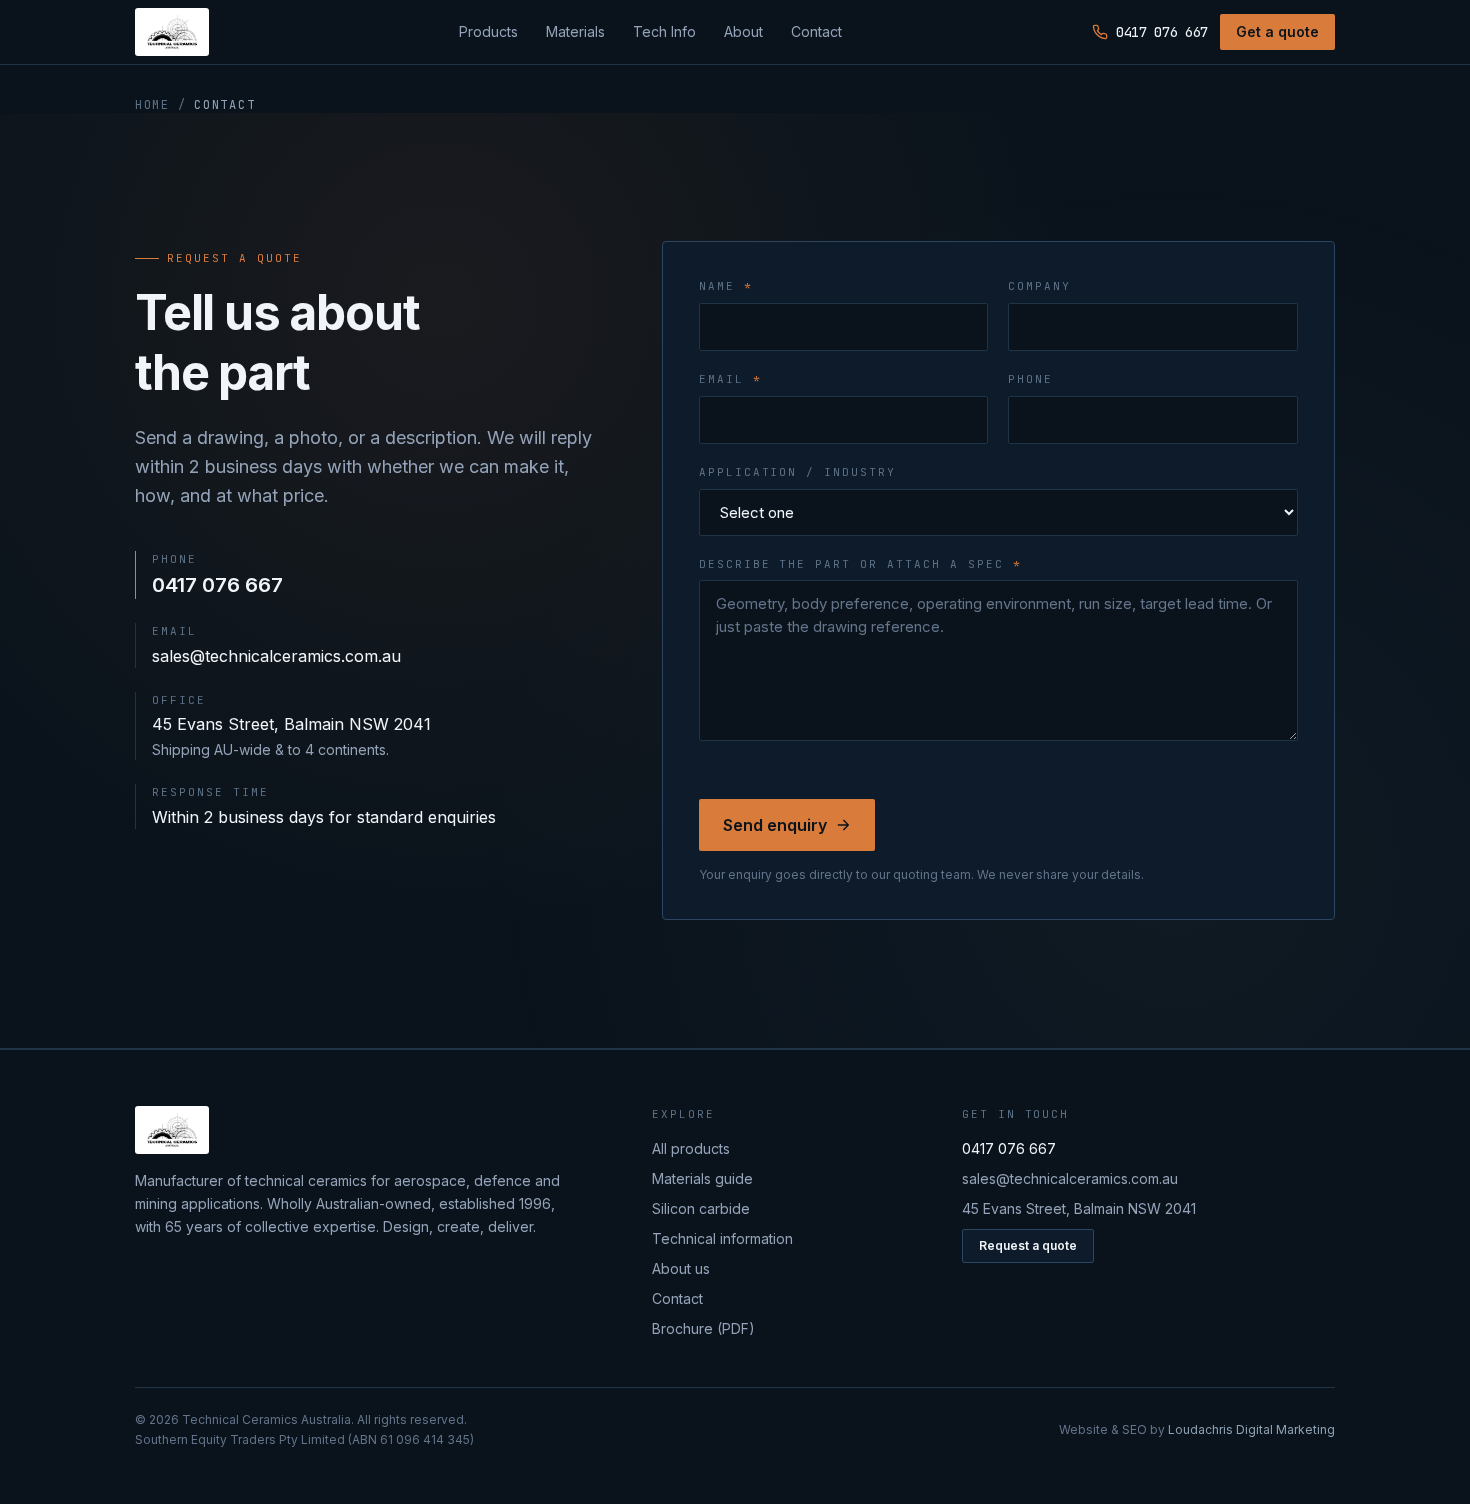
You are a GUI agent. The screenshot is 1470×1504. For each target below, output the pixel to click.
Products (488, 31)
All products (691, 1148)
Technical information (722, 1238)
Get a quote (1277, 31)
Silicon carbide (701, 1208)
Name (726, 286)
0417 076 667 (1162, 32)
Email (730, 379)
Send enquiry (775, 825)
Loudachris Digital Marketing (1251, 1429)
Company (1039, 286)
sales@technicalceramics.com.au (276, 656)
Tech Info (664, 31)
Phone (1030, 379)
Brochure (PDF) (703, 1328)
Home (152, 105)
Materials (575, 31)
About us (681, 1268)
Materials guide (702, 1178)
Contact (816, 31)
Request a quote (1028, 1245)
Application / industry (798, 472)
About (743, 31)
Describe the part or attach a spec (860, 564)
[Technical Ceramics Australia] (172, 32)
